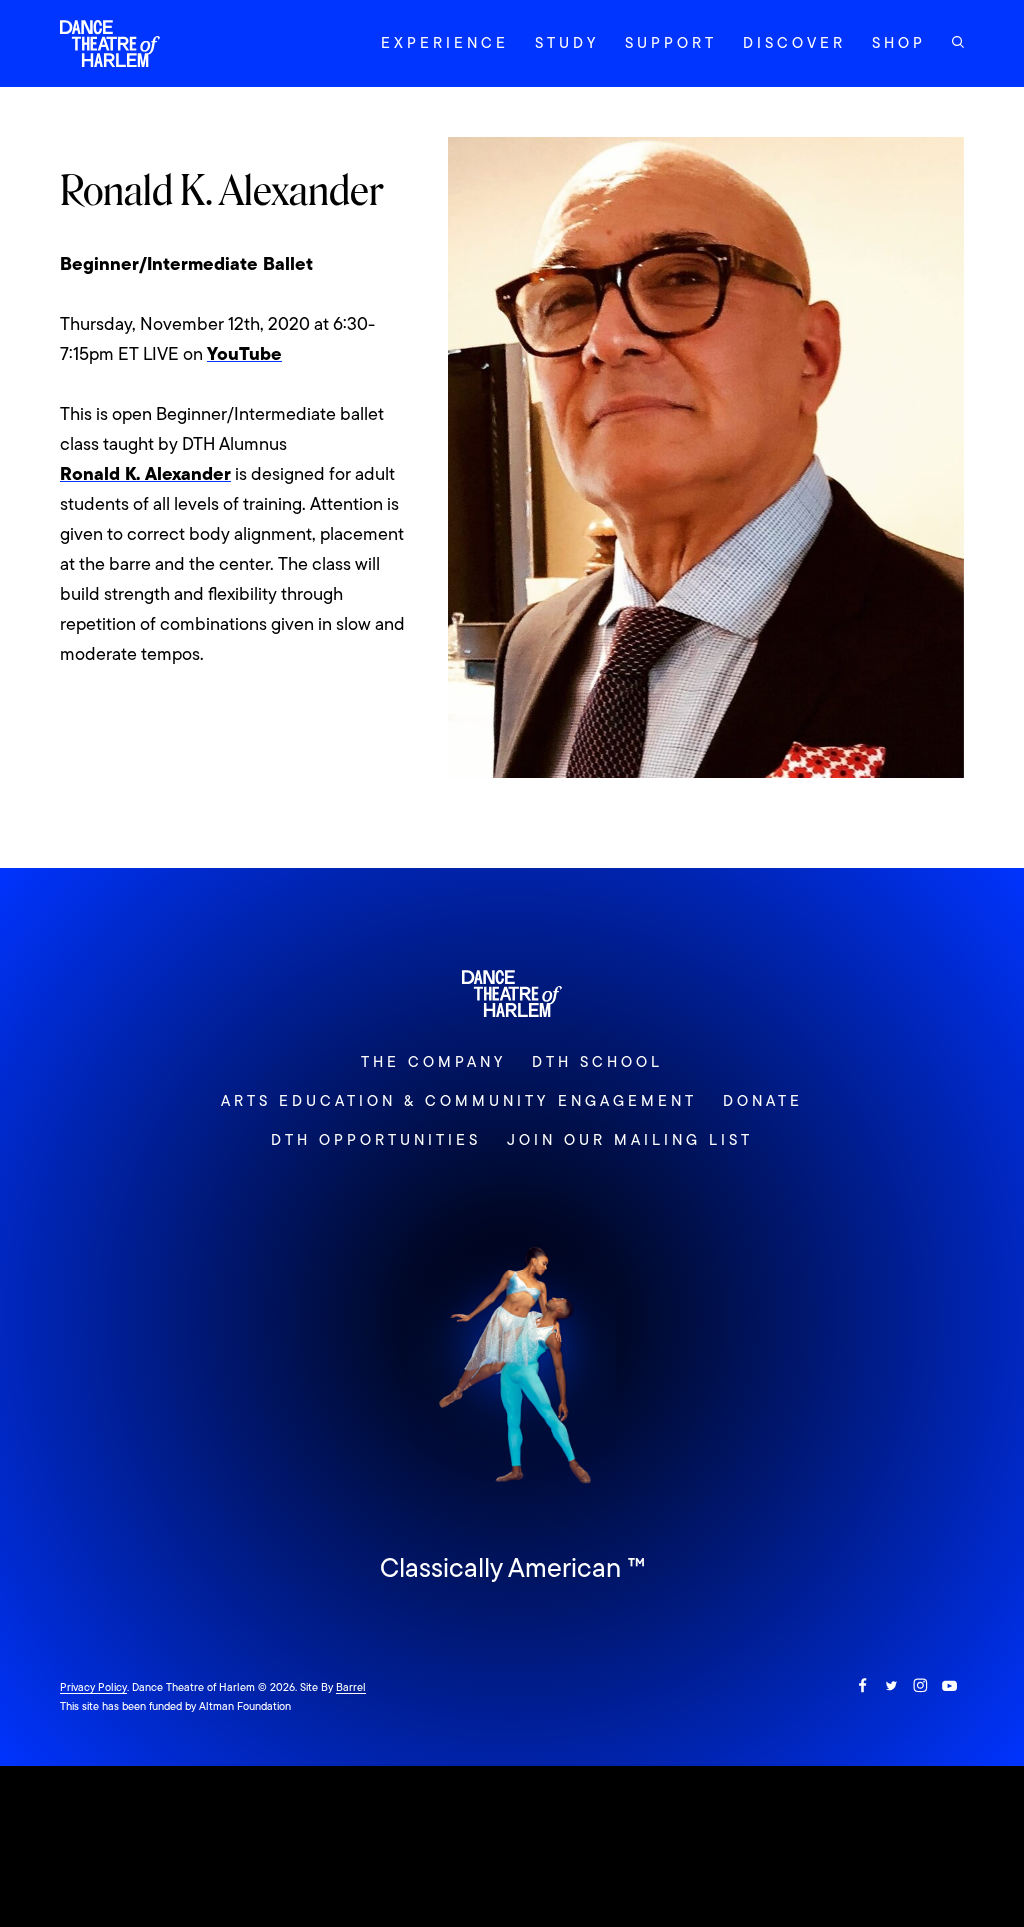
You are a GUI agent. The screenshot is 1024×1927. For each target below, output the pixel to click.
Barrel (351, 1687)
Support (671, 43)
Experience (445, 43)
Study (567, 43)
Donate (763, 1101)
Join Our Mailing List (630, 1140)
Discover (794, 43)
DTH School (597, 1062)
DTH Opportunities (376, 1140)
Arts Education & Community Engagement (458, 1101)
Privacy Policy (93, 1687)
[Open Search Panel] (958, 42)
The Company (433, 1062)
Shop (899, 43)
